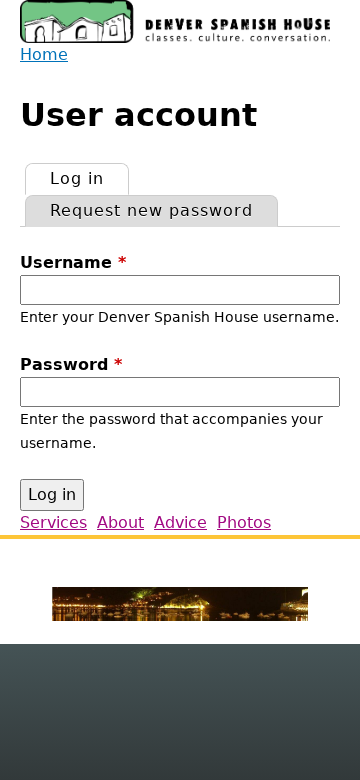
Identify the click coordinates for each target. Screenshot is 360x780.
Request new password (151, 210)
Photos (244, 522)
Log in (89, 178)
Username (73, 262)
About (120, 522)
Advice (180, 522)
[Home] (175, 21)
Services (53, 522)
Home (44, 54)
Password (71, 364)
